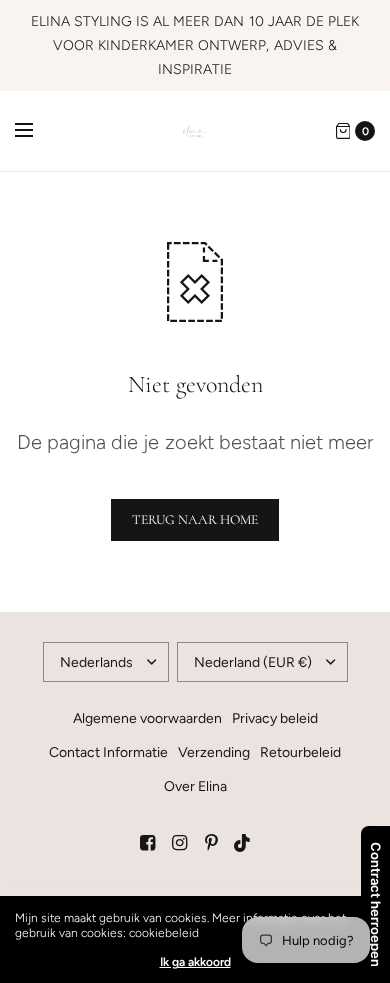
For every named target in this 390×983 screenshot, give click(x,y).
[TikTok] (243, 843)
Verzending (214, 752)
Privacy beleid (275, 718)
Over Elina (195, 786)
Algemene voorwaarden (147, 718)
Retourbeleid (300, 752)
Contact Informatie (108, 752)
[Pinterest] (211, 843)
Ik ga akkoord (195, 962)
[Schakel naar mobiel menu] (37, 131)
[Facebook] (147, 843)
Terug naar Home (195, 519)
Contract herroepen (376, 904)
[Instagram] (179, 843)
